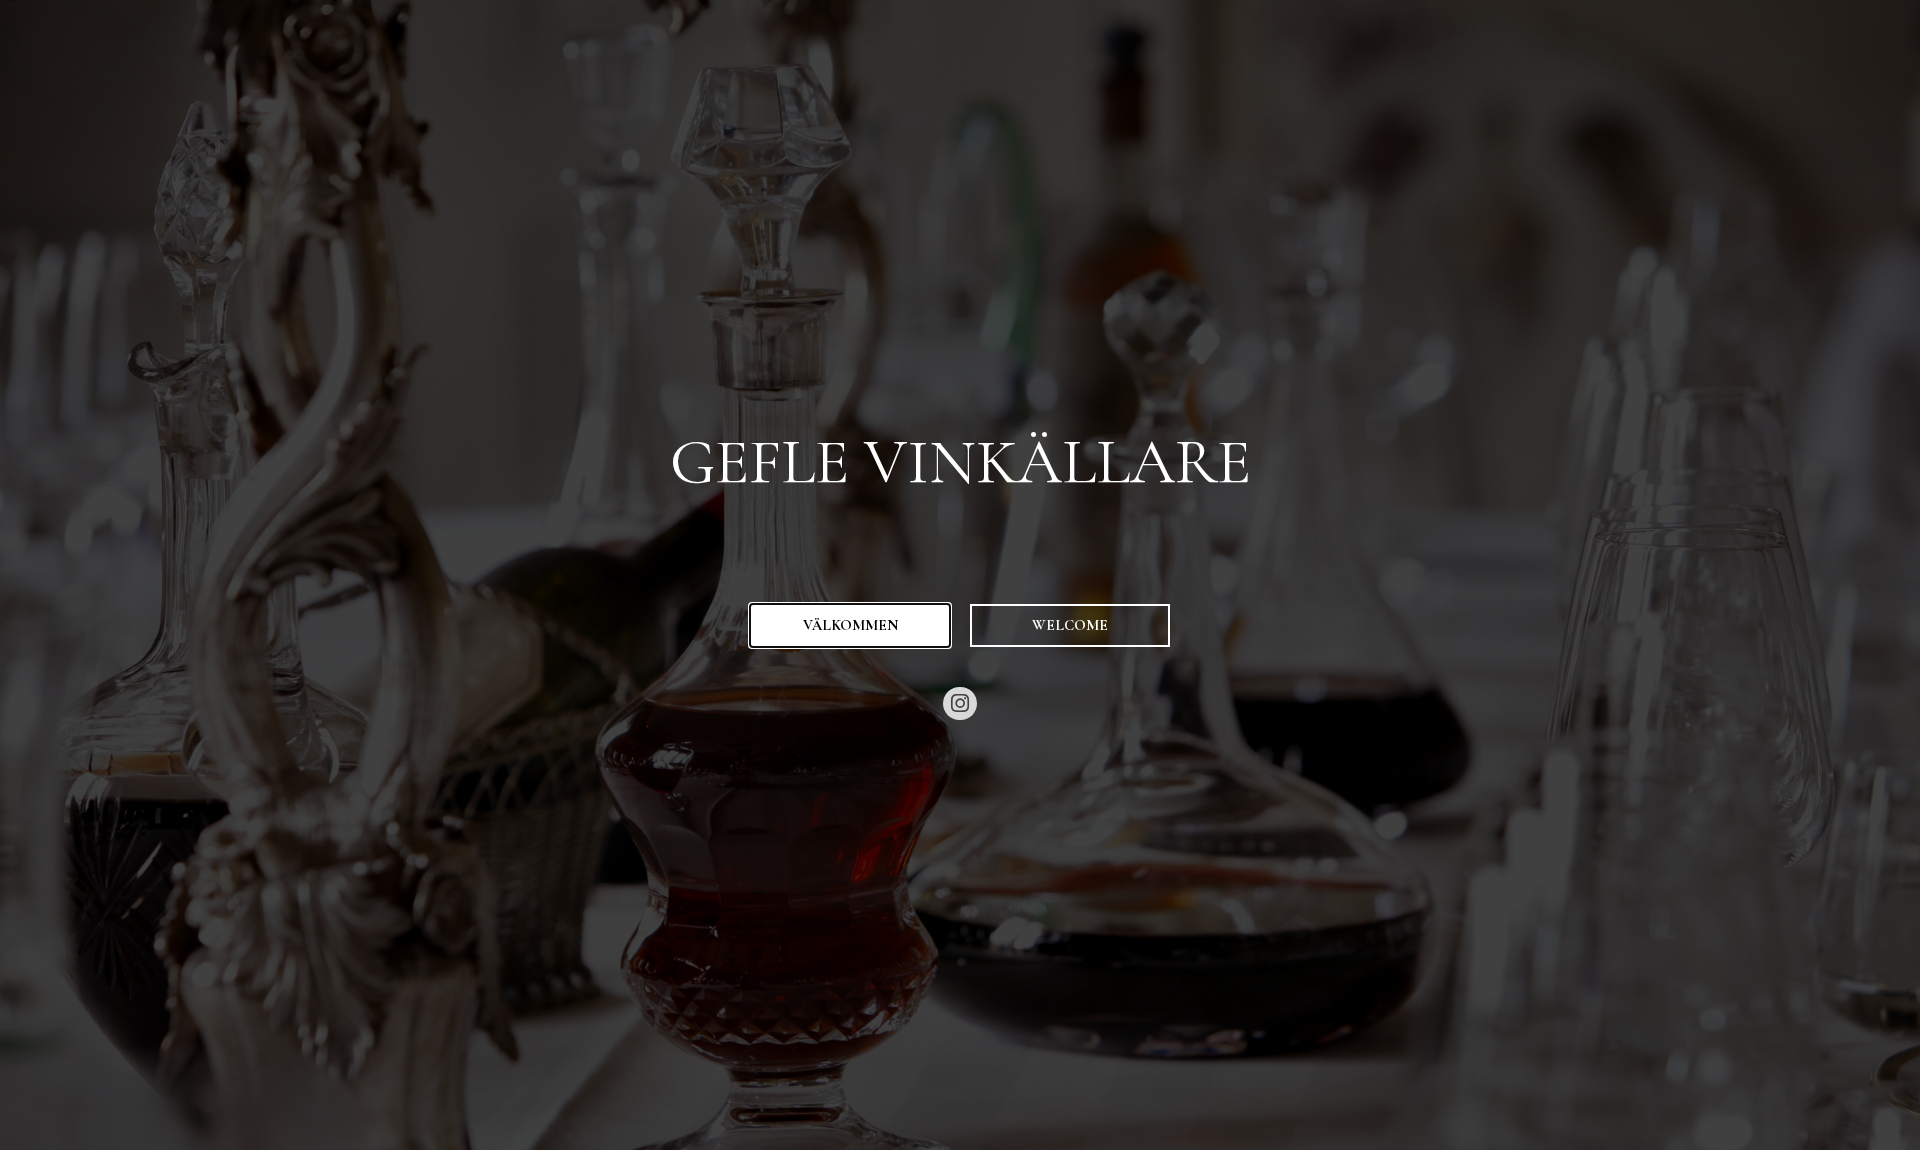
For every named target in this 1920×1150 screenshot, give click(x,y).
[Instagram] (960, 704)
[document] (960, 575)
